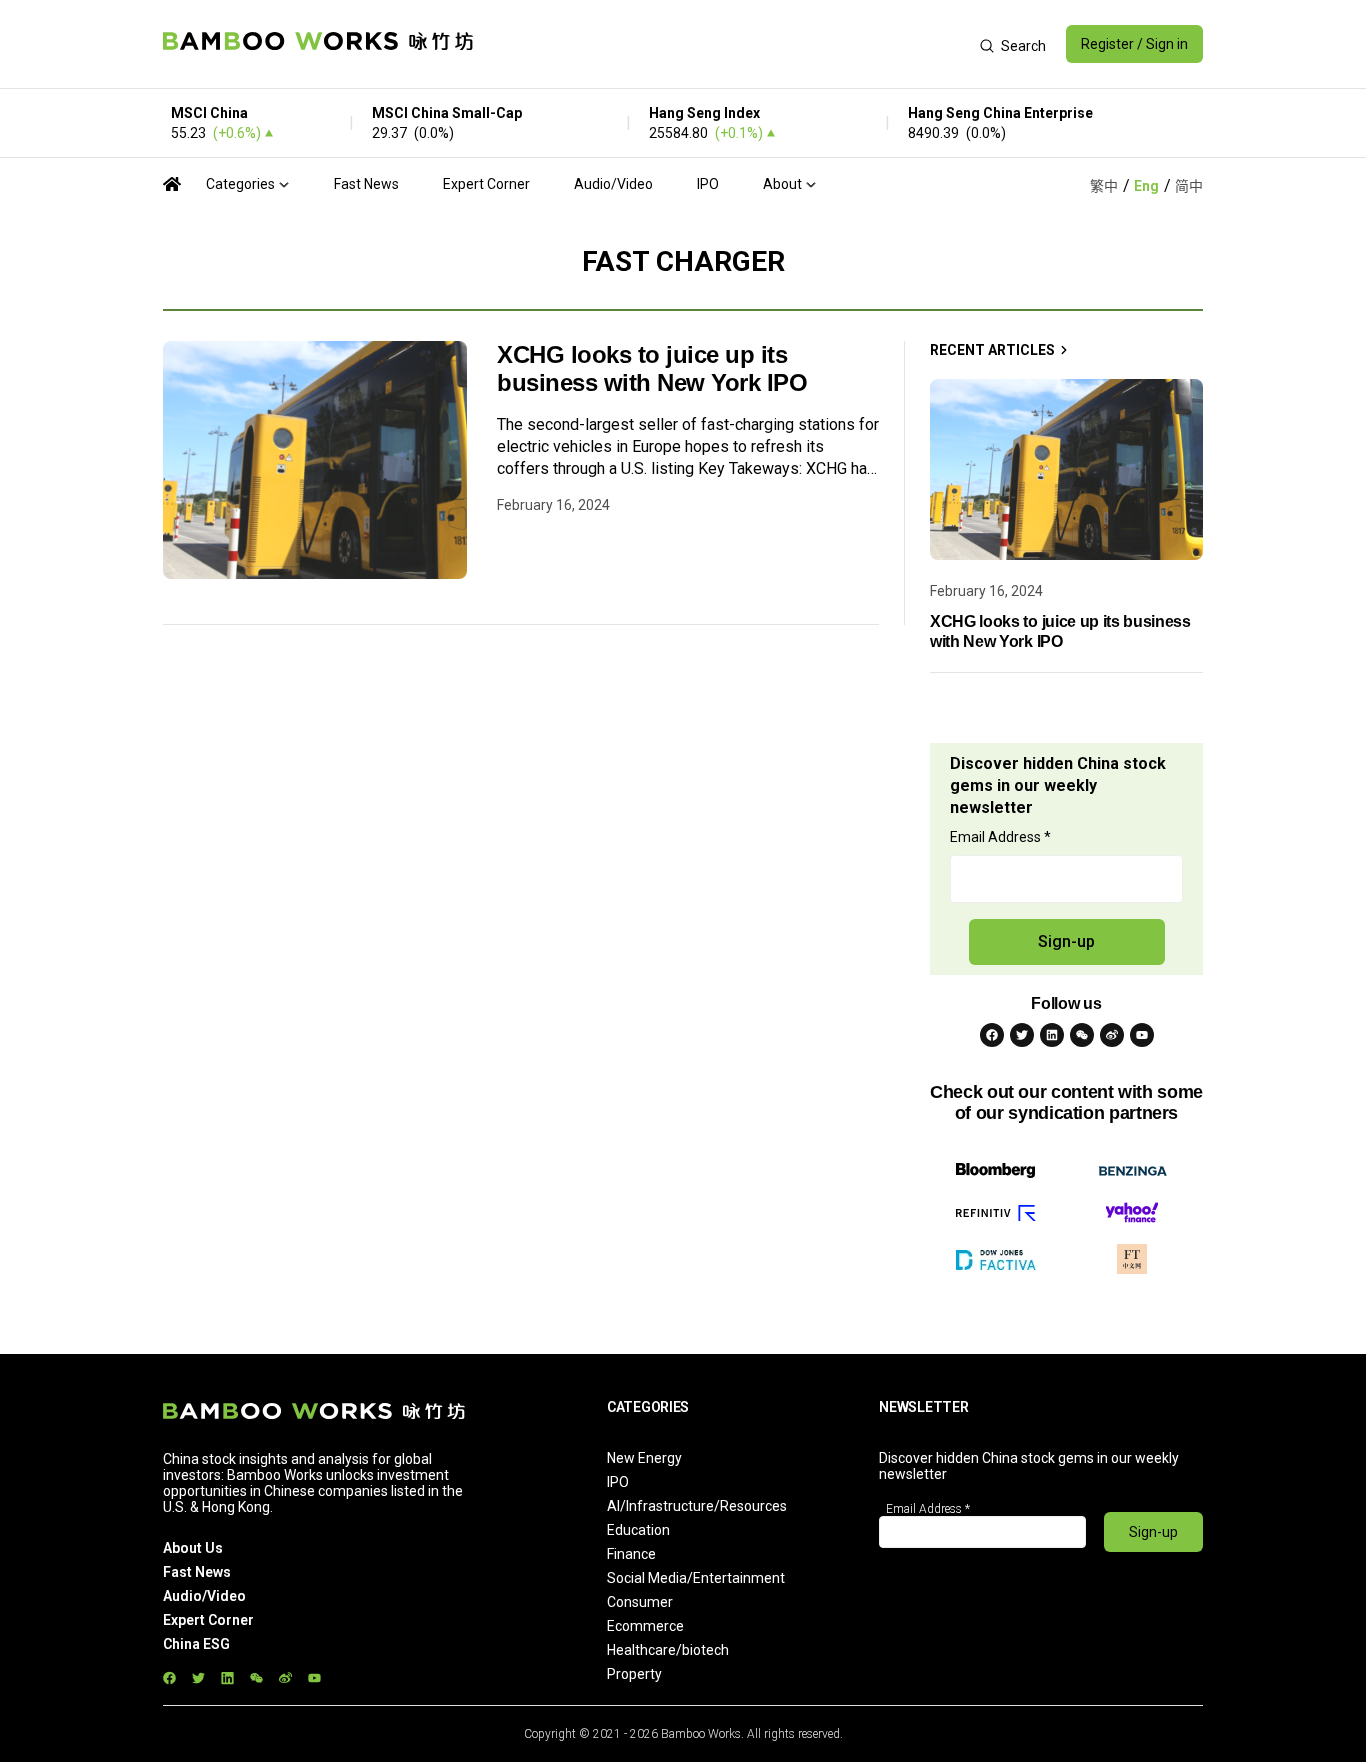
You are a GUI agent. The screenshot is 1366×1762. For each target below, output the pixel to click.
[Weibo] (1112, 1035)
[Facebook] (992, 1035)
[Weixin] (1082, 1035)
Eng (1146, 186)
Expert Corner (486, 184)
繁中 (1104, 186)
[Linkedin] (1052, 1035)
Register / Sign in (1134, 44)
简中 (1189, 186)
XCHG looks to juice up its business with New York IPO (652, 368)
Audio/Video (613, 184)
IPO (708, 184)
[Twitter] (1022, 1035)
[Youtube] (1142, 1035)
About (782, 184)
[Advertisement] (726, 44)
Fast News (366, 184)
